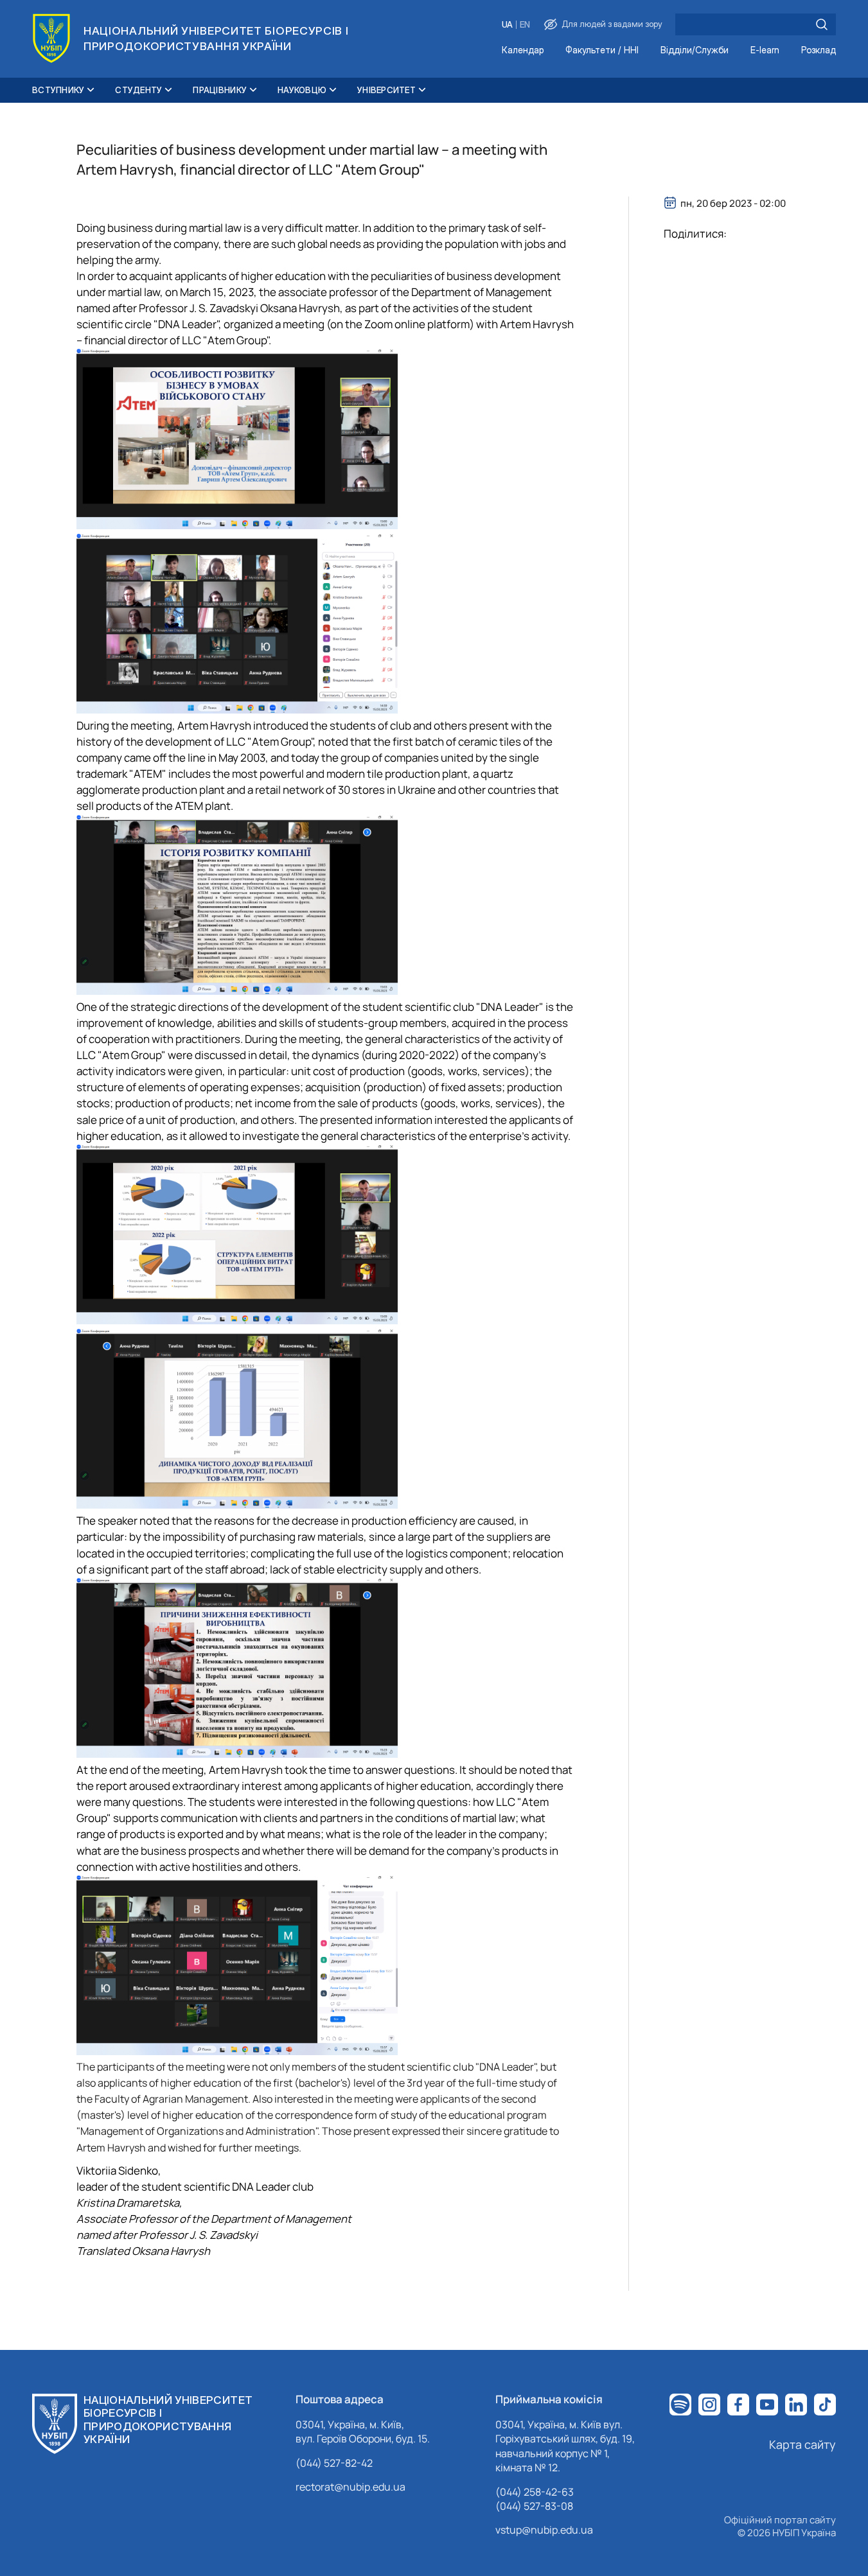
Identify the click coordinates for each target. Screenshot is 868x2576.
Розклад (819, 50)
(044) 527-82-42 (334, 2463)
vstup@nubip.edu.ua (544, 2530)
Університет (386, 90)
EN (525, 25)
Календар (523, 50)
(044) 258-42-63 (535, 2492)
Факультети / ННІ (602, 50)
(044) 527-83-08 (534, 2506)
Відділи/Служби (695, 50)
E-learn (765, 50)
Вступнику (58, 90)
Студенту (138, 90)
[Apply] (822, 24)
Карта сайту (802, 2444)
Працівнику (220, 90)
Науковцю (302, 90)
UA (507, 25)
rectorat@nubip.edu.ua (350, 2487)
